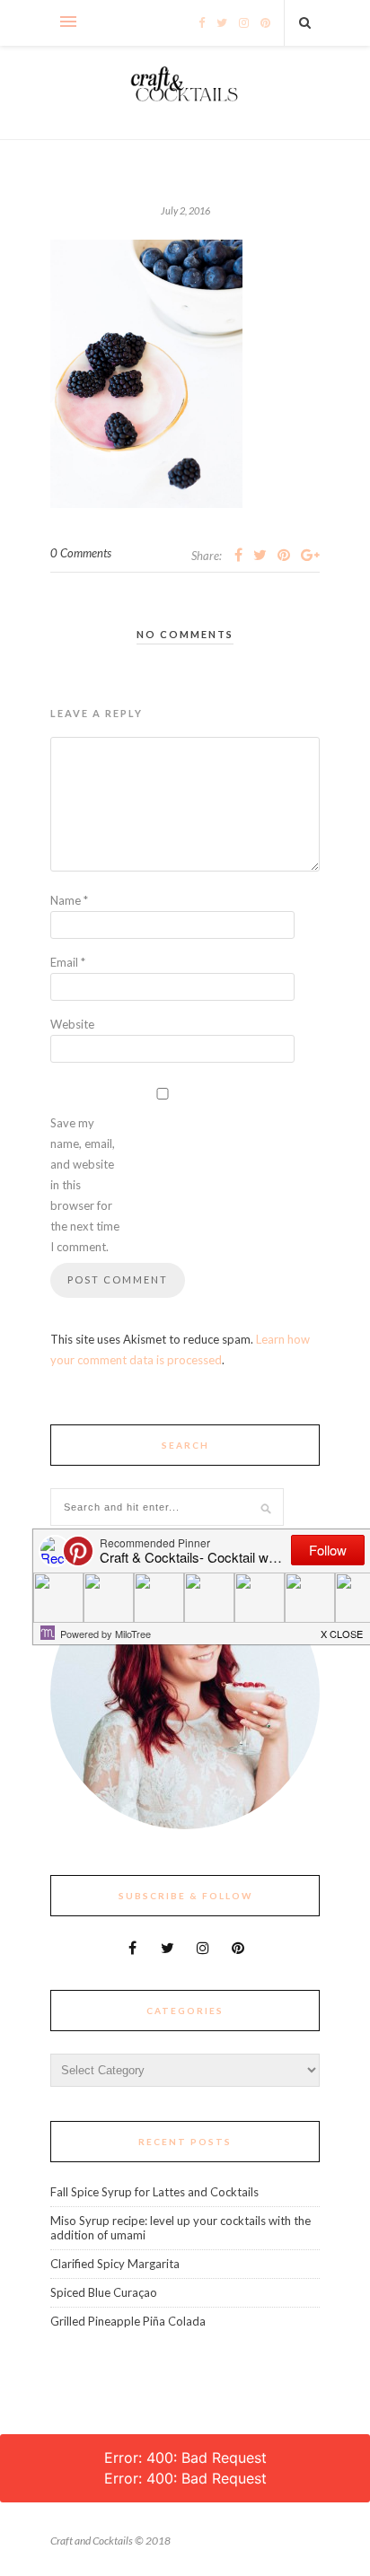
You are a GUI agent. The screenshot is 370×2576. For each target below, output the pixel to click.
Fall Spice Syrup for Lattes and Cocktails (154, 2192)
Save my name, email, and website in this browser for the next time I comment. (85, 1185)
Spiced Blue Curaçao (104, 2292)
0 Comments (81, 553)
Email (68, 962)
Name (69, 900)
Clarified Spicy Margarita (115, 2264)
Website (72, 1024)
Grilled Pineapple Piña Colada (128, 2321)
